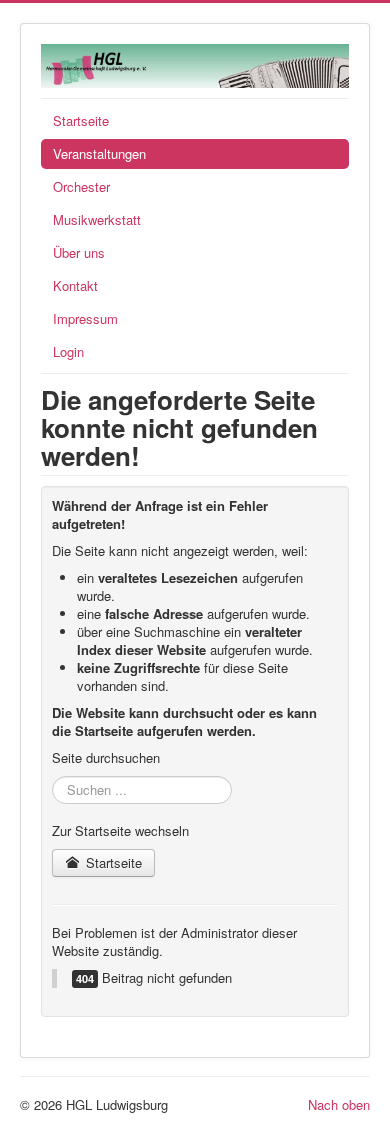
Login (68, 351)
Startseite (81, 120)
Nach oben (339, 1104)
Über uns (79, 252)
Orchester (81, 186)
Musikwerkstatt (97, 219)
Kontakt (75, 285)
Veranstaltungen (99, 153)
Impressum (85, 318)
